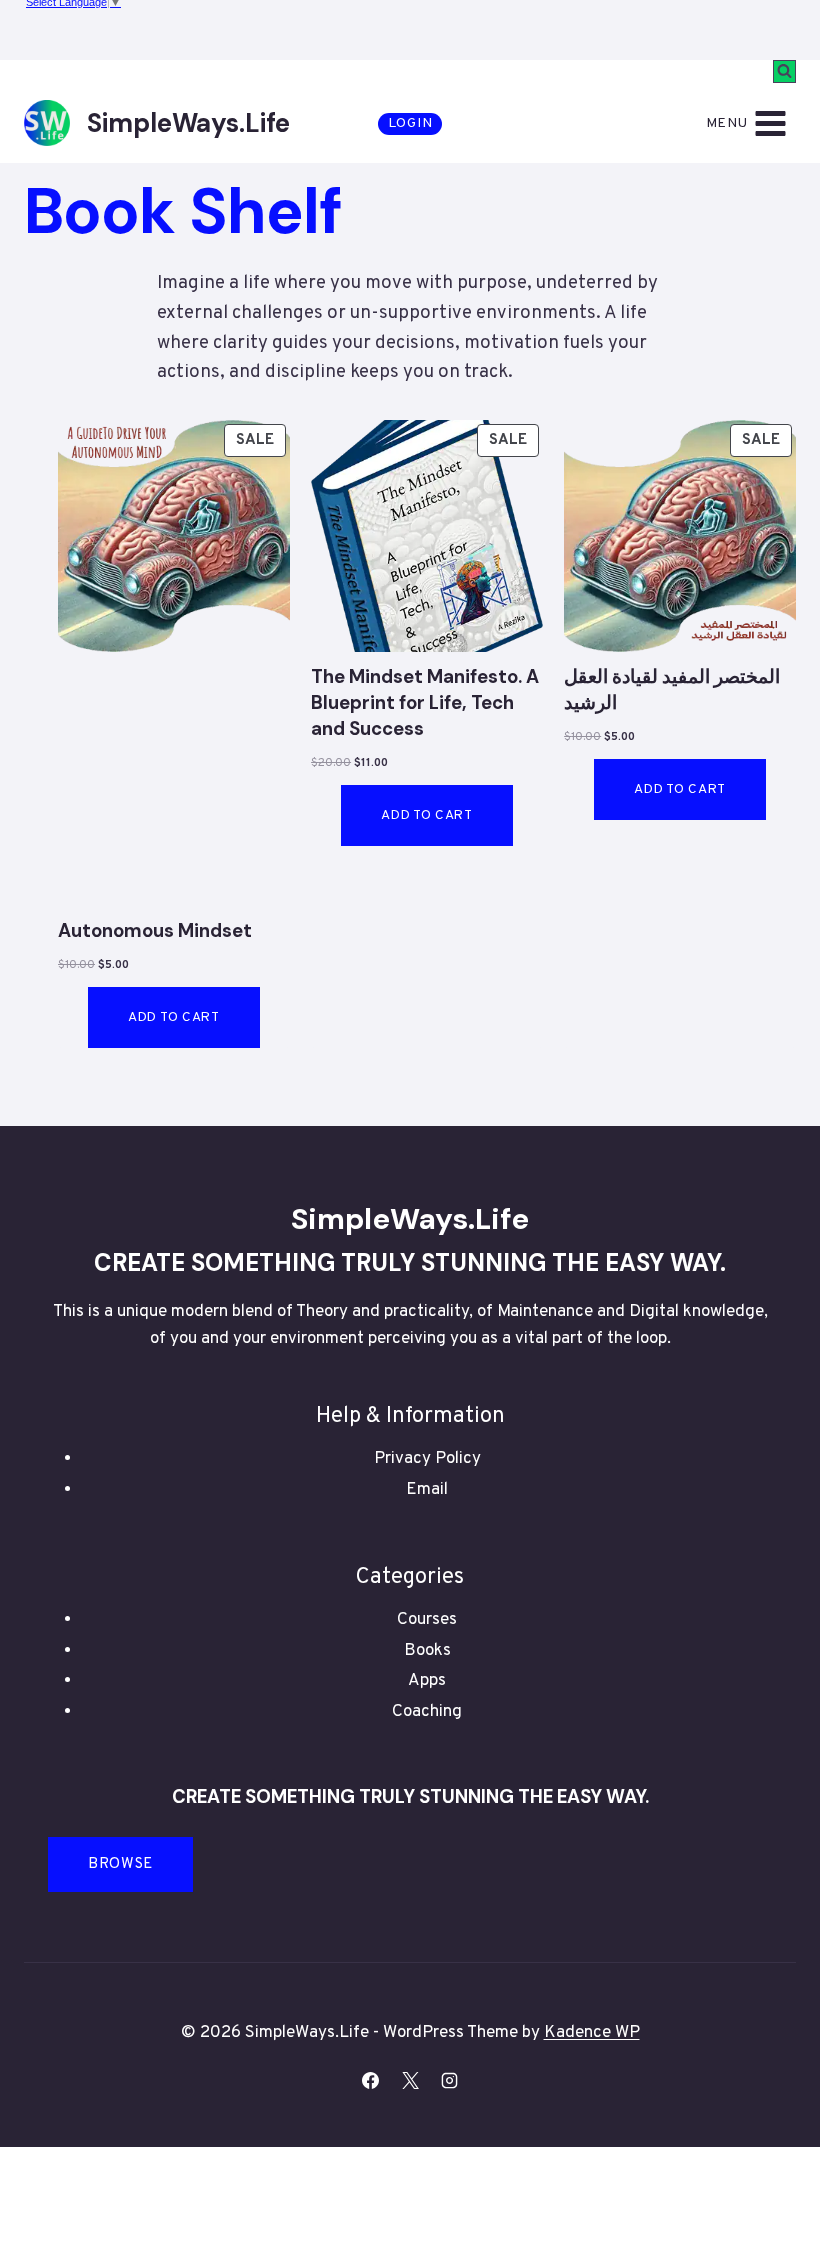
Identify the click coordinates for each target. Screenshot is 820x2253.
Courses (427, 1620)
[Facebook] (371, 2081)
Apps (427, 1681)
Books (427, 1651)
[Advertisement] (174, 806)
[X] (410, 2081)
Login (410, 123)
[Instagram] (449, 2081)
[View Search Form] (784, 71)
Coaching (427, 1712)
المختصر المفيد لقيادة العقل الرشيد (672, 690)
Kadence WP (592, 2033)
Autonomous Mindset (155, 931)
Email (427, 1490)
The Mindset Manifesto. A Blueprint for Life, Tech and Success (425, 703)
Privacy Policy (427, 1459)
